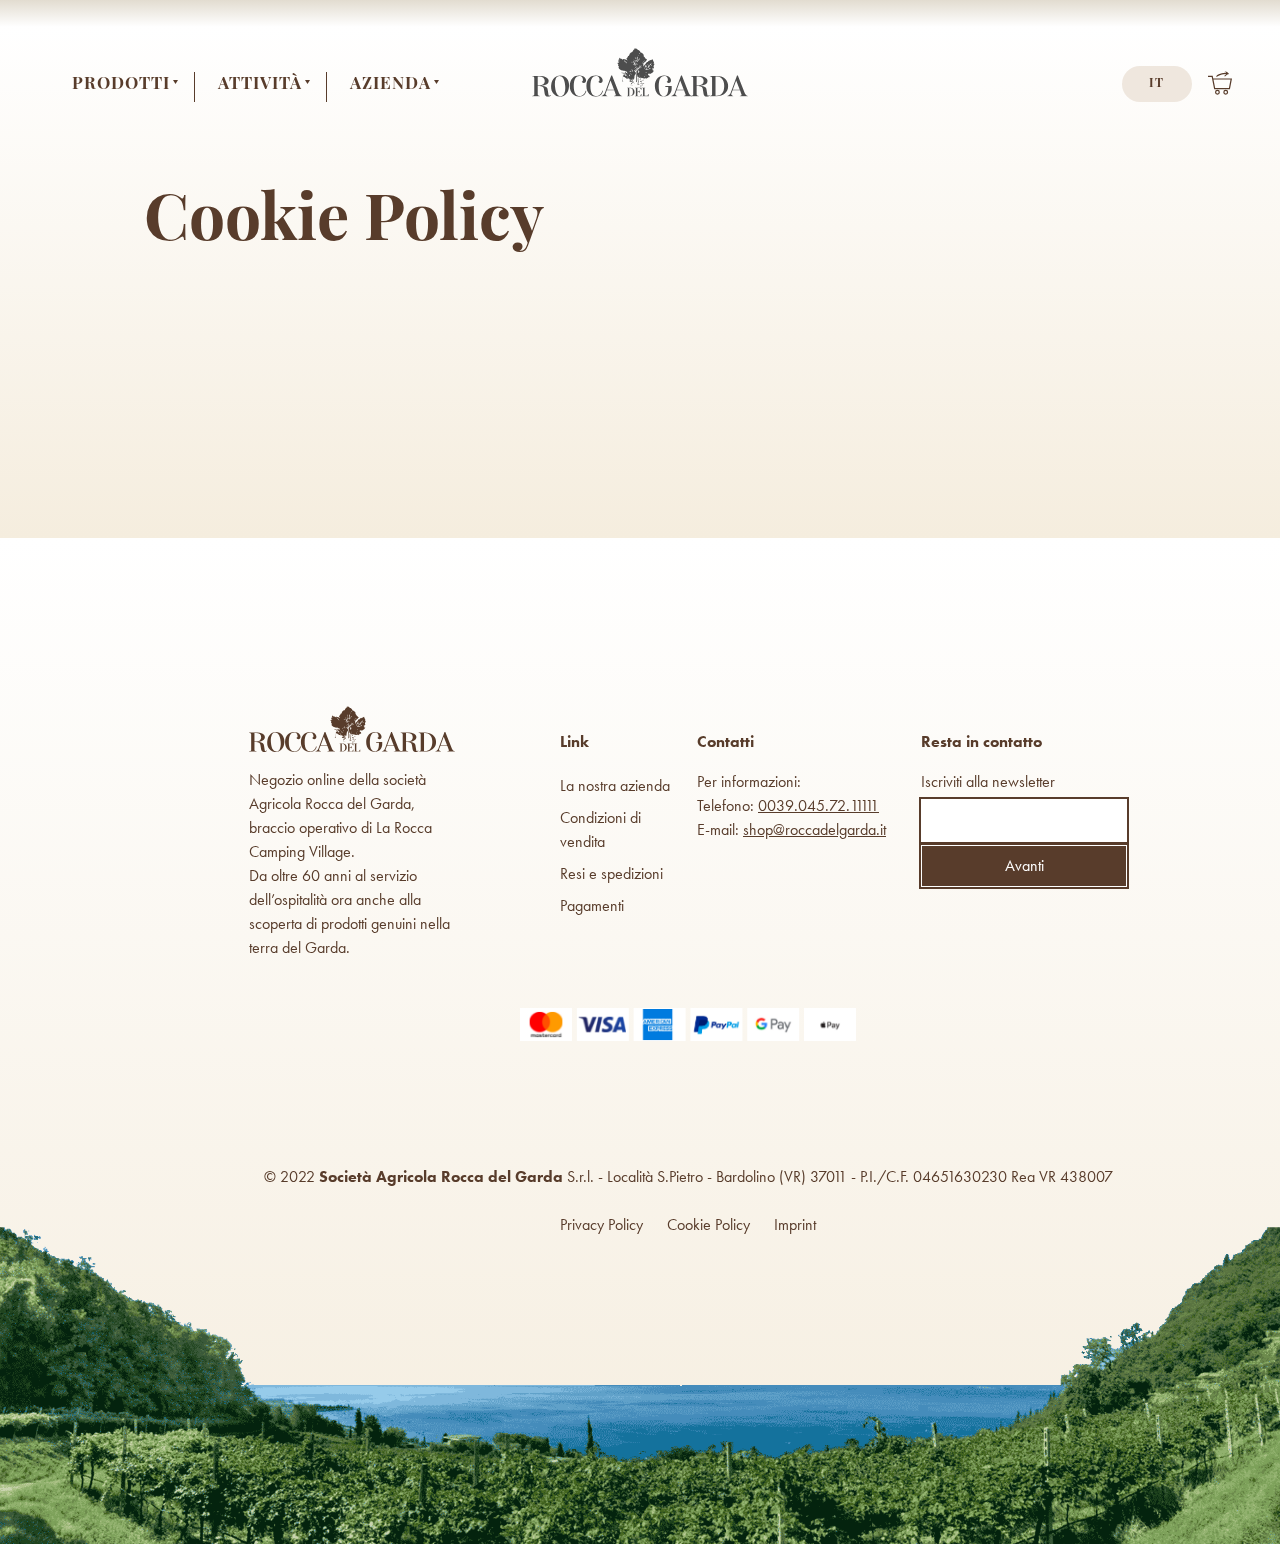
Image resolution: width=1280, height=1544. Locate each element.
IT (1156, 84)
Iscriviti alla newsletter (988, 781)
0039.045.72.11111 (818, 805)
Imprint (795, 1224)
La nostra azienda (615, 785)
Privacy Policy (601, 1224)
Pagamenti (592, 905)
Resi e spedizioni (611, 873)
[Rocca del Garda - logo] (640, 96)
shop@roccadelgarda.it (814, 829)
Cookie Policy (708, 1224)
